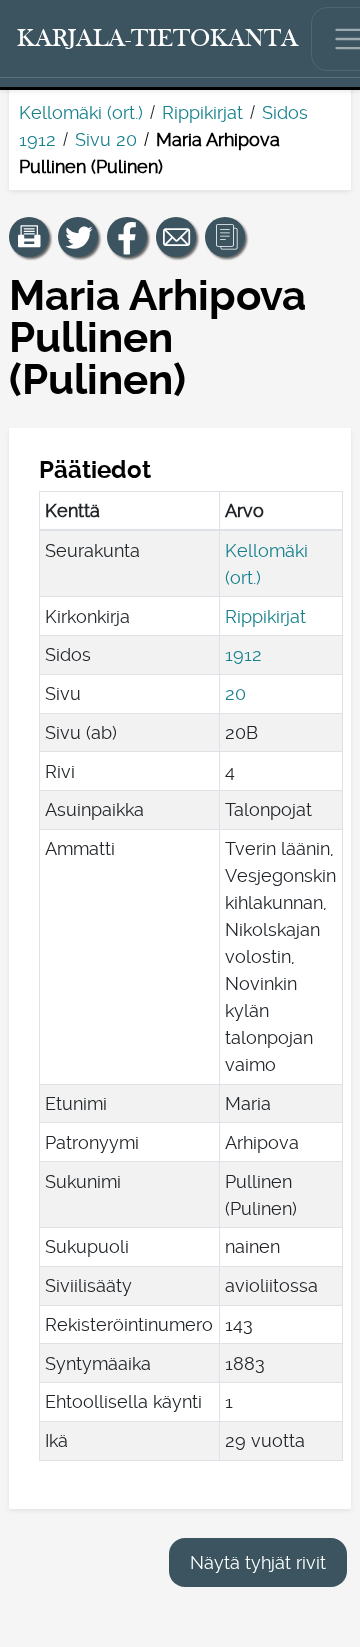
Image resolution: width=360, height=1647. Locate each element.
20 (235, 693)
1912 (243, 654)
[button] (29, 237)
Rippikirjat (202, 112)
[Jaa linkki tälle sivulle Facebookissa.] (127, 237)
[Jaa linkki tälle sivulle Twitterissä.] (78, 237)
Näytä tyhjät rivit (258, 1562)
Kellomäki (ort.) (81, 112)
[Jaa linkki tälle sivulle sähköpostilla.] (176, 237)
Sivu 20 (106, 139)
